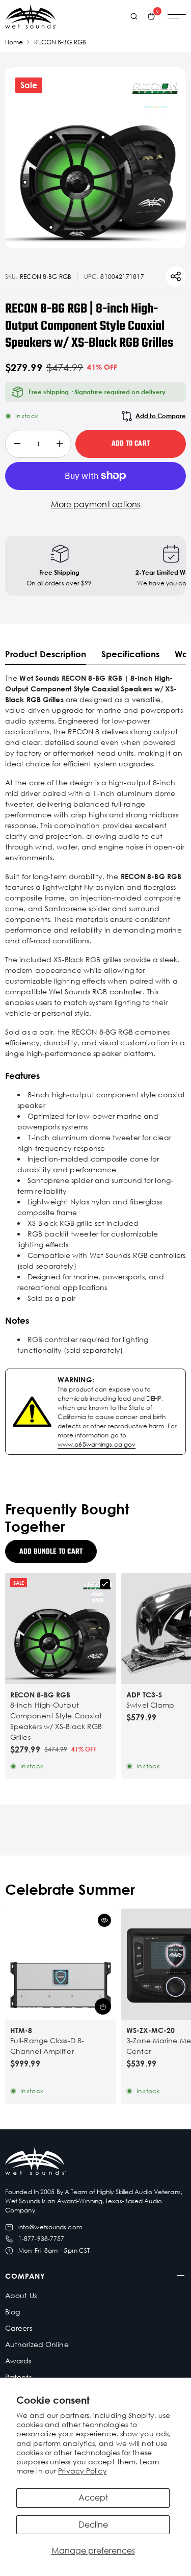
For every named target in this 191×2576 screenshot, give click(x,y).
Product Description (46, 654)
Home (14, 42)
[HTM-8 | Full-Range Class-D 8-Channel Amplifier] (61, 1964)
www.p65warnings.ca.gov (97, 1444)
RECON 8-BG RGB (60, 42)
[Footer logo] (36, 2162)
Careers (19, 2328)
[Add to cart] (103, 2006)
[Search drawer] (134, 16)
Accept (93, 2497)
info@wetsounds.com (50, 2227)
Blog (12, 2312)
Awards (18, 2361)
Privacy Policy (82, 2471)
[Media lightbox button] (95, 158)
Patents (18, 2377)
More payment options (96, 504)
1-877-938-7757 (41, 2239)
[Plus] (59, 444)
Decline (93, 2525)
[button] (104, 1920)
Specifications (130, 654)
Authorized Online (37, 2344)
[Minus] (17, 444)
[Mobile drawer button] (177, 16)
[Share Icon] (176, 276)
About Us (21, 2295)
